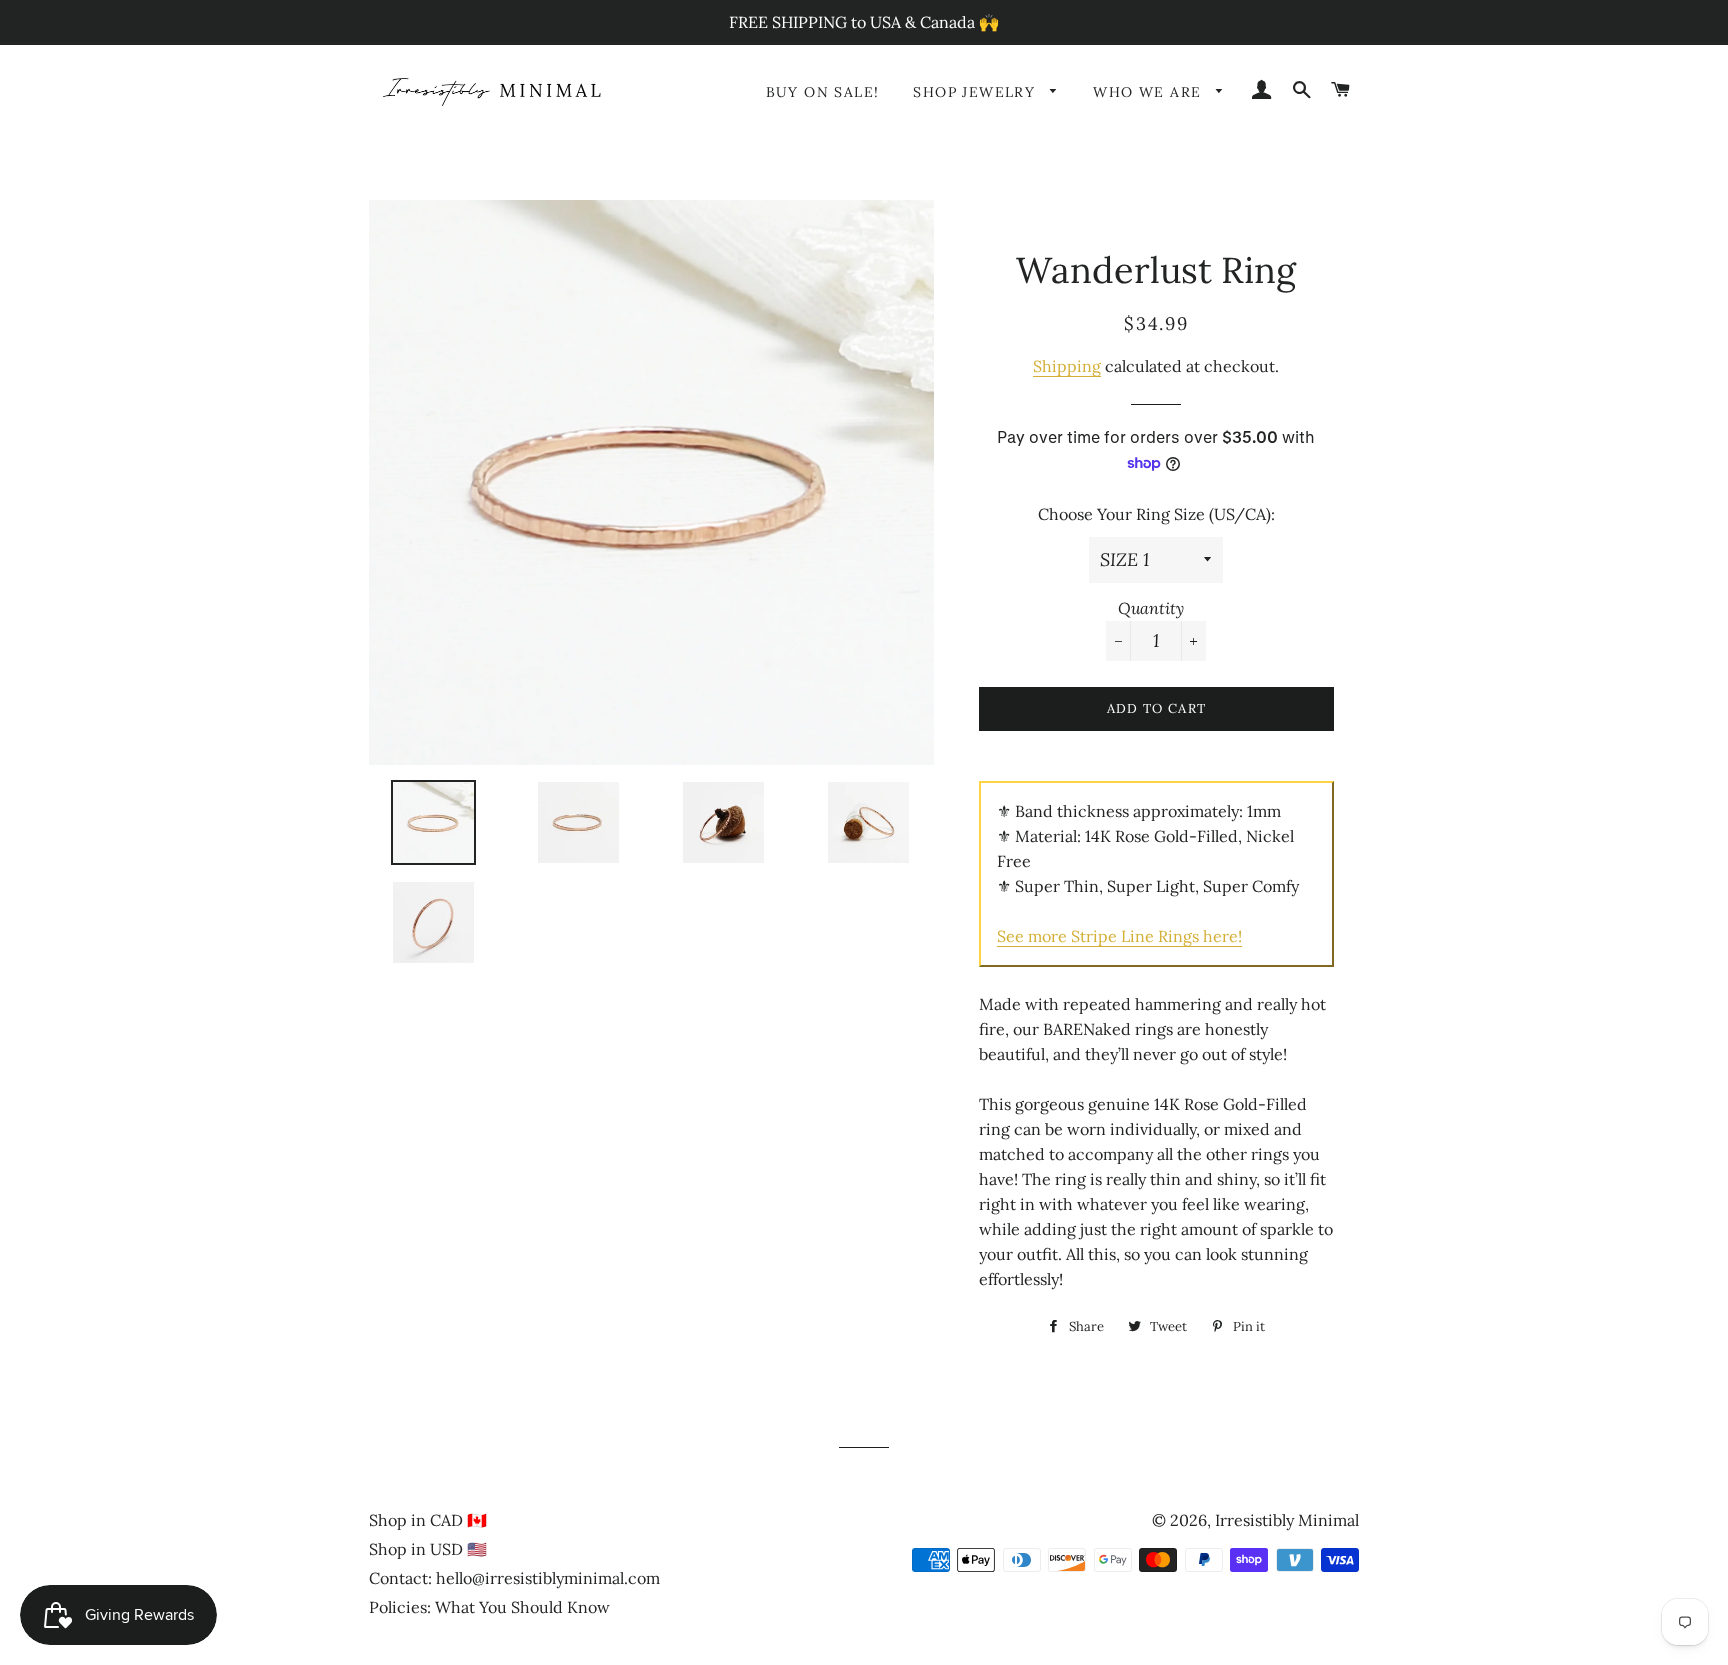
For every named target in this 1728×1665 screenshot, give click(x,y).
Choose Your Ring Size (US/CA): (1156, 514)
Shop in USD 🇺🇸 (428, 1549)
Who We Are (1149, 92)
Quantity (1151, 608)
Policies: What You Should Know (489, 1607)
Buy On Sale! (823, 92)
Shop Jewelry (976, 92)
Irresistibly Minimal (1287, 1520)
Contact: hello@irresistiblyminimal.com (514, 1578)
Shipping (1067, 366)
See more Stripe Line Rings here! (1119, 936)
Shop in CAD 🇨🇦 (428, 1520)
